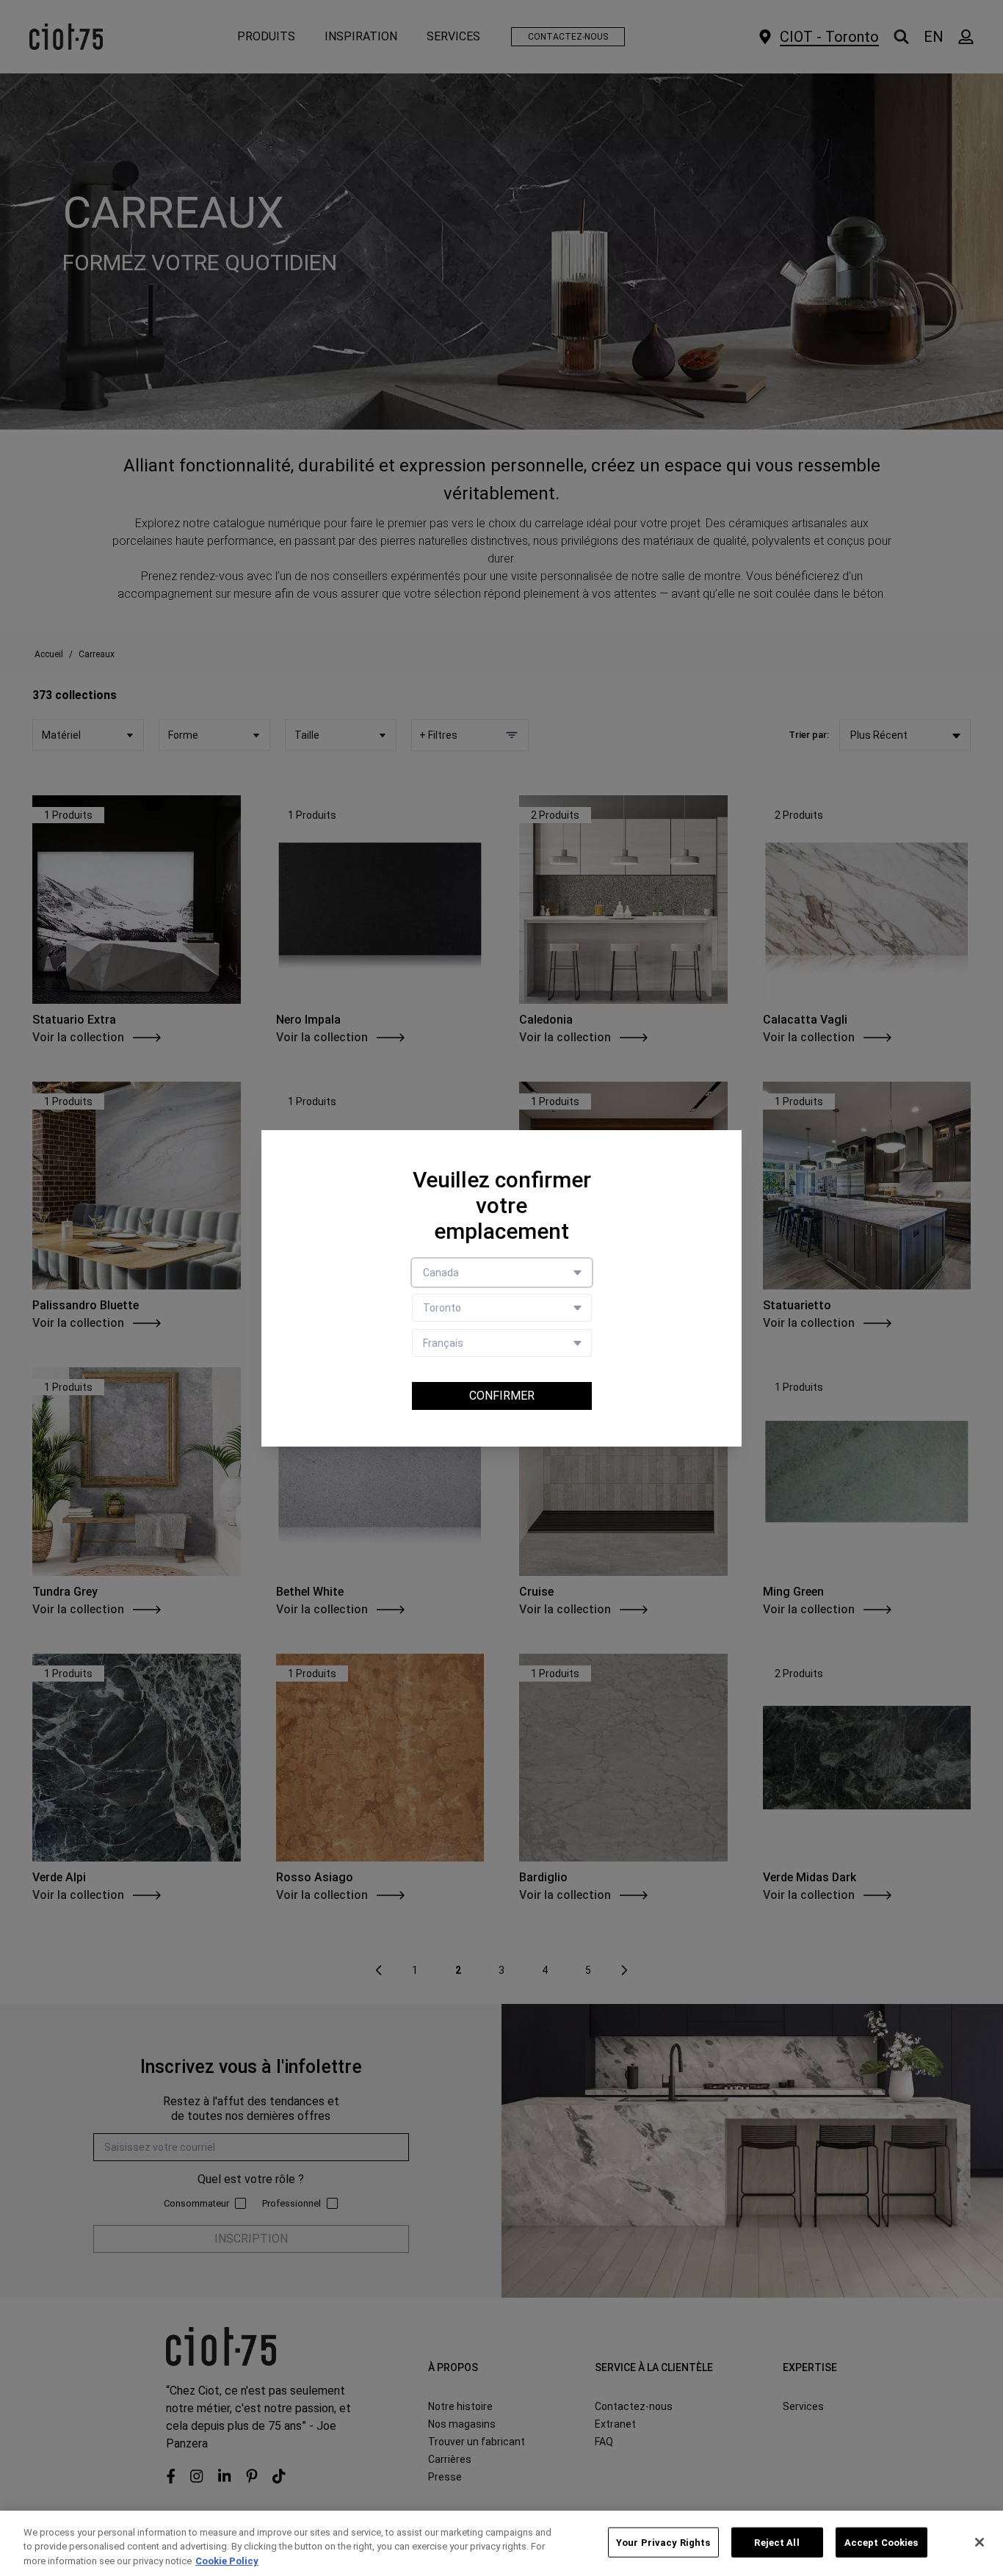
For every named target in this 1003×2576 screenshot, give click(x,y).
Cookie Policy (227, 2561)
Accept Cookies (881, 2542)
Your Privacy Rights (663, 2542)
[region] (501, 2543)
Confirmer (502, 1396)
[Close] (980, 2542)
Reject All (776, 2542)
